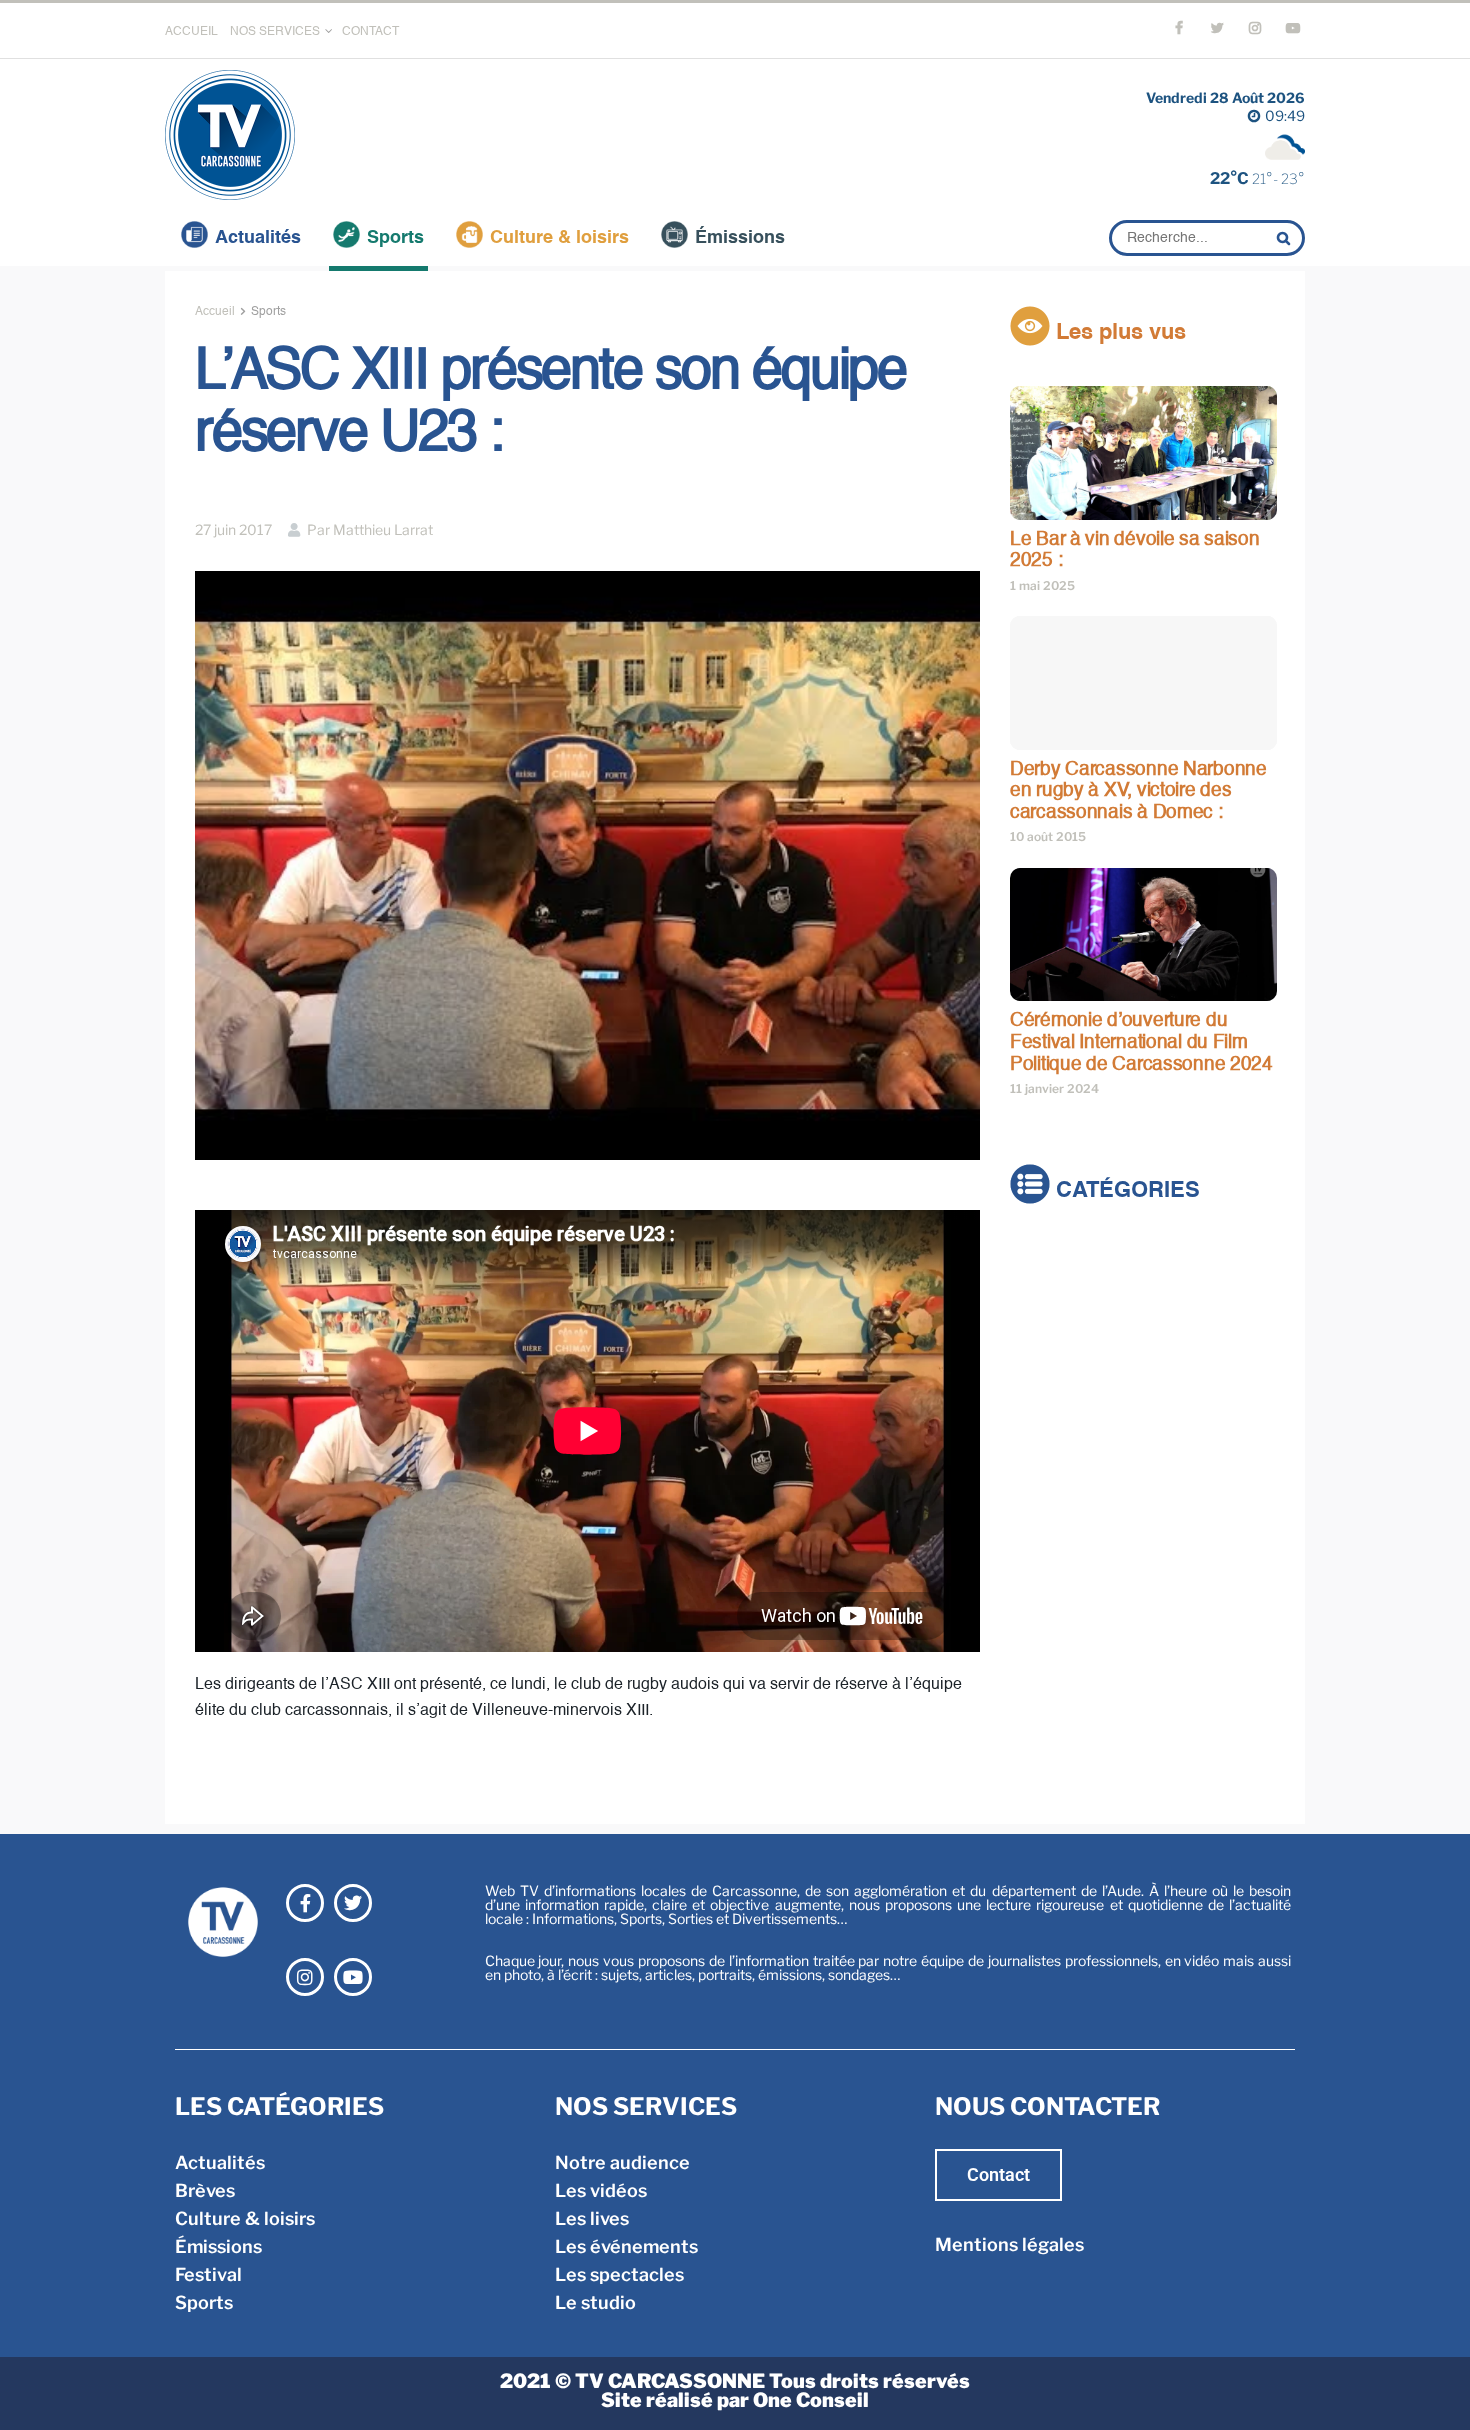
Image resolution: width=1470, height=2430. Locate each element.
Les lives (592, 2218)
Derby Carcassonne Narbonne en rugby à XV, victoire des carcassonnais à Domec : (1138, 791)
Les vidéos (601, 2190)
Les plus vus (1118, 333)
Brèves (1040, 1285)
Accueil (215, 312)
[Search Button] (1286, 238)
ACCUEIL (191, 32)
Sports (395, 238)
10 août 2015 (1048, 836)
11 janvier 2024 (1054, 1088)
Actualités (258, 238)
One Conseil (811, 2400)
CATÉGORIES (1125, 1192)
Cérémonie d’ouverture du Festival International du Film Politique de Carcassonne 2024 (1141, 1042)
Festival (1043, 1369)
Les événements (626, 2246)
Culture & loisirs (559, 238)
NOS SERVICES (275, 32)
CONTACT (370, 32)
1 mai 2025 (1042, 585)
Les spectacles (619, 2274)
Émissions (740, 238)
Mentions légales (1009, 2244)
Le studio (595, 2302)
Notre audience (622, 2162)
